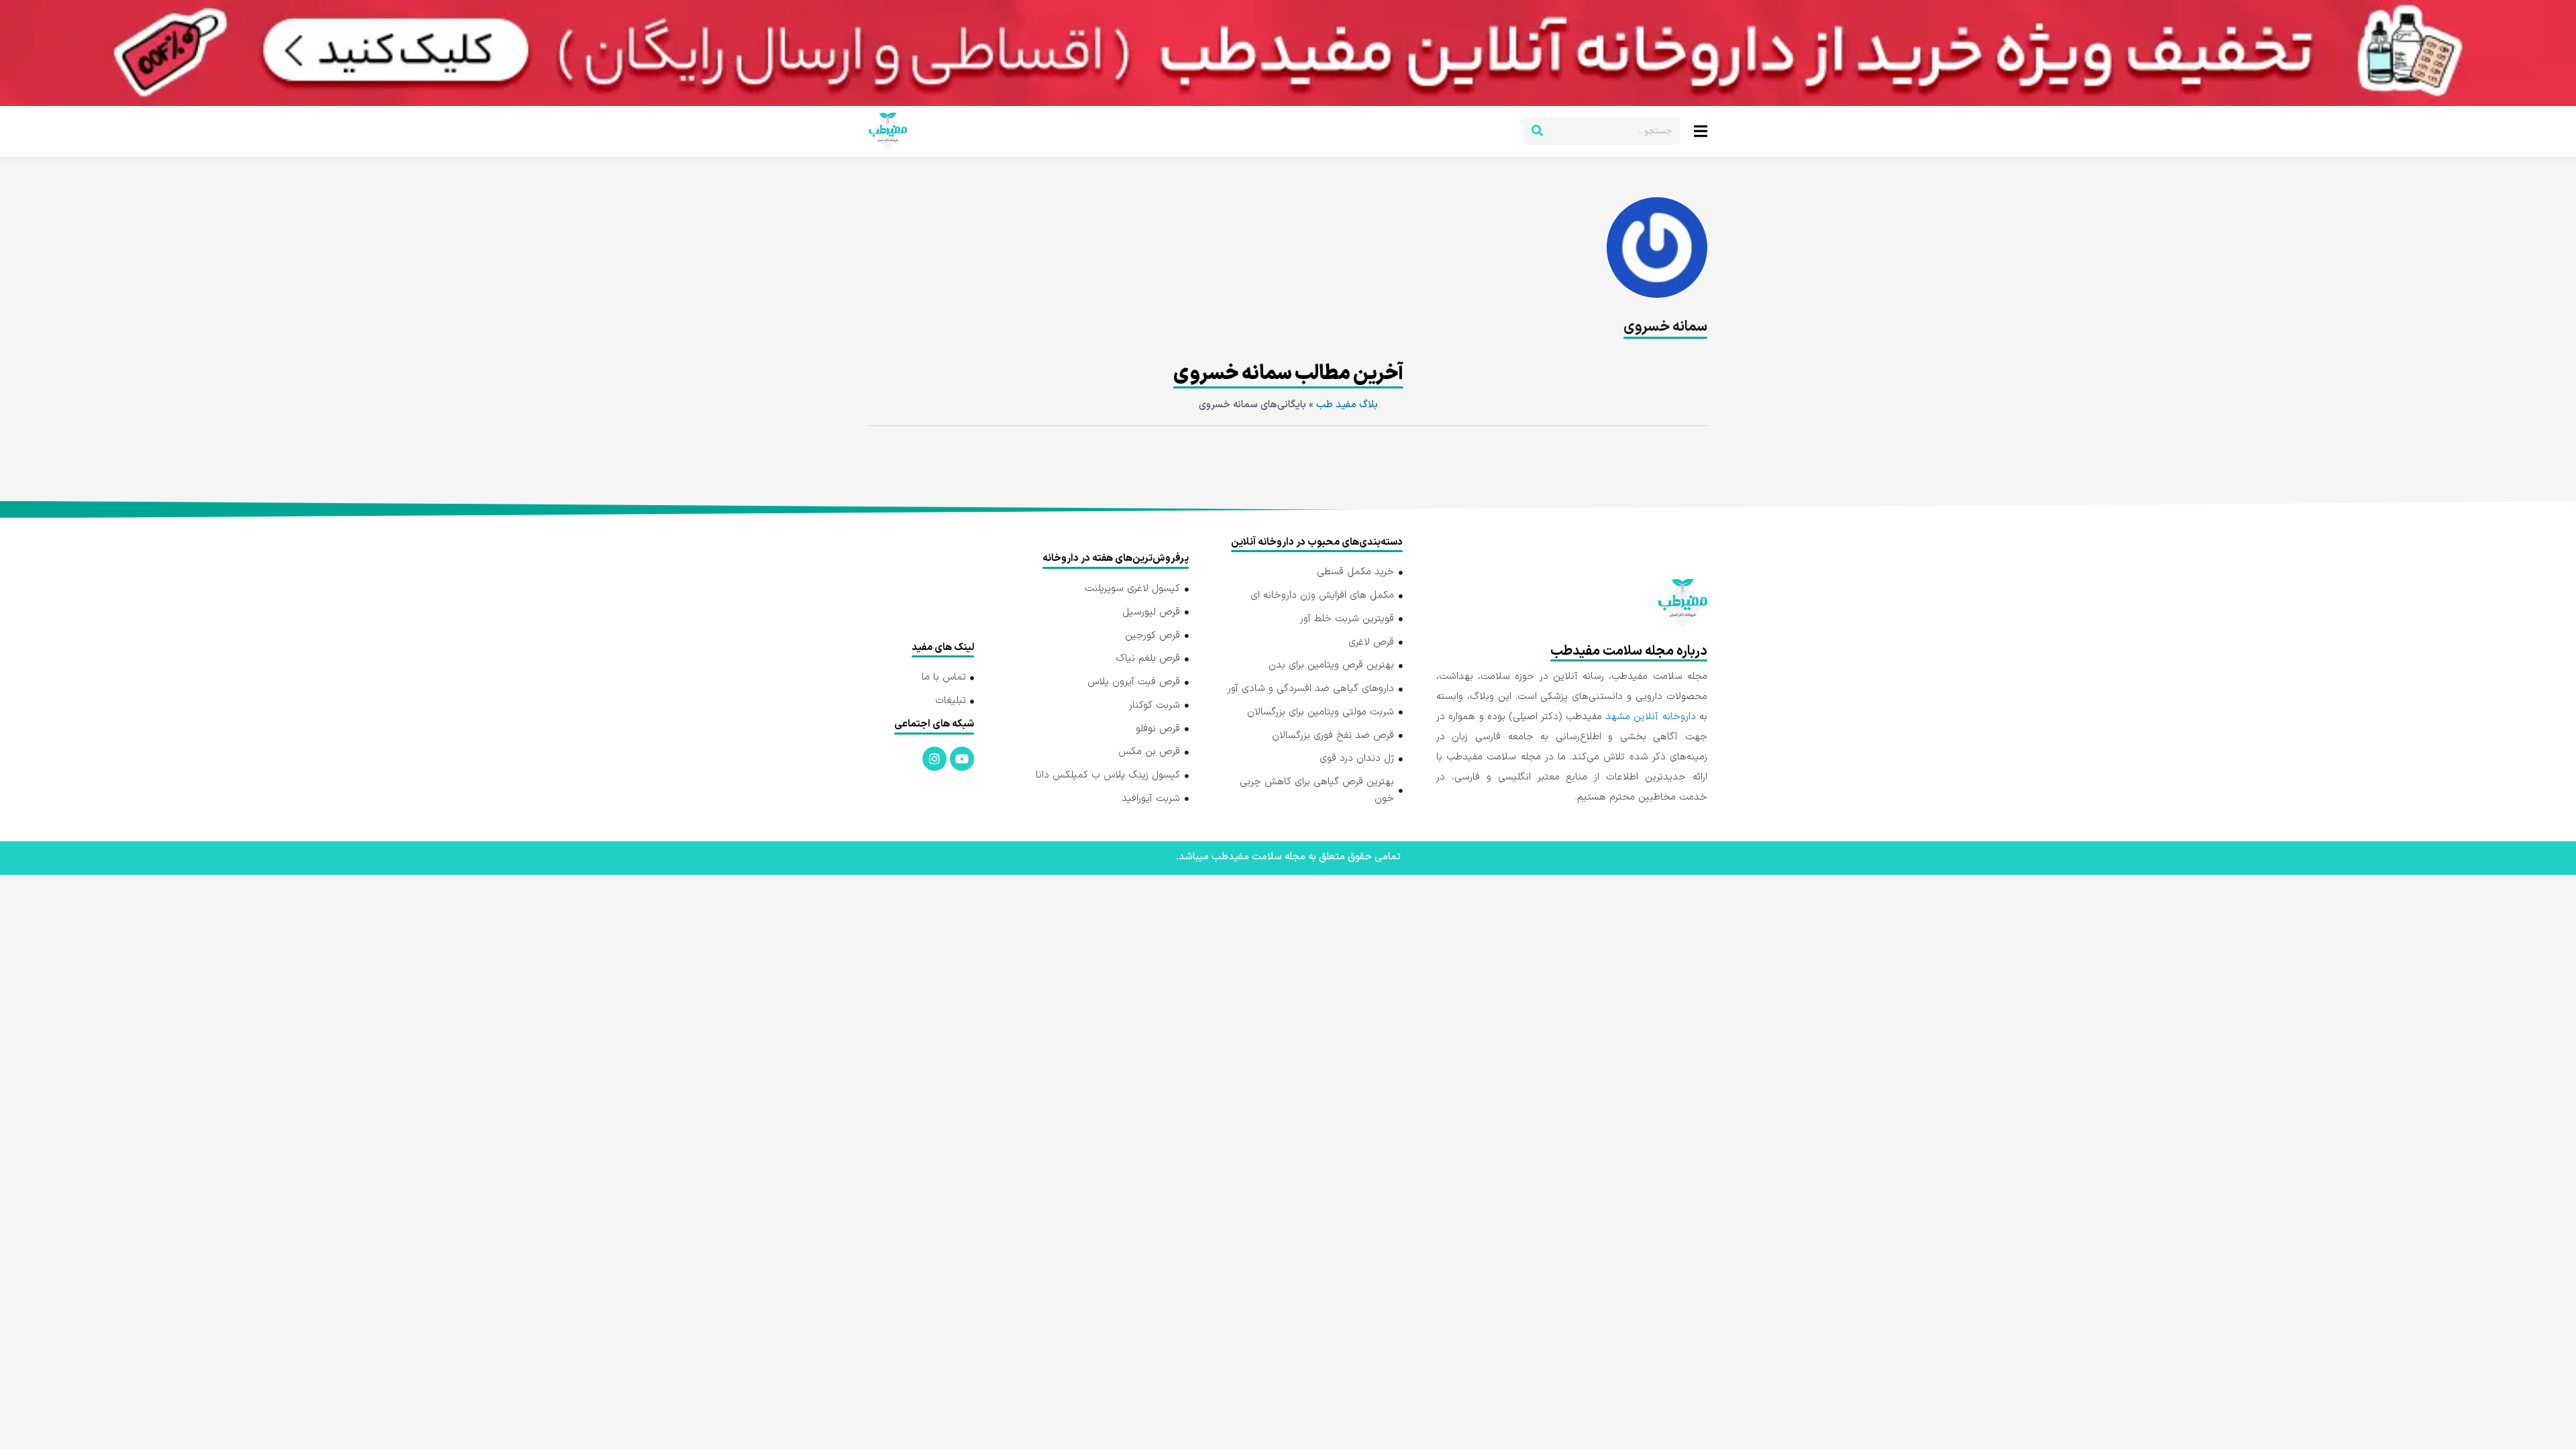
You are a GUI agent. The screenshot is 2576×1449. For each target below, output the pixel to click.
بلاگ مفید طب (1347, 405)
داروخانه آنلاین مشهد (1651, 717)
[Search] (1537, 131)
